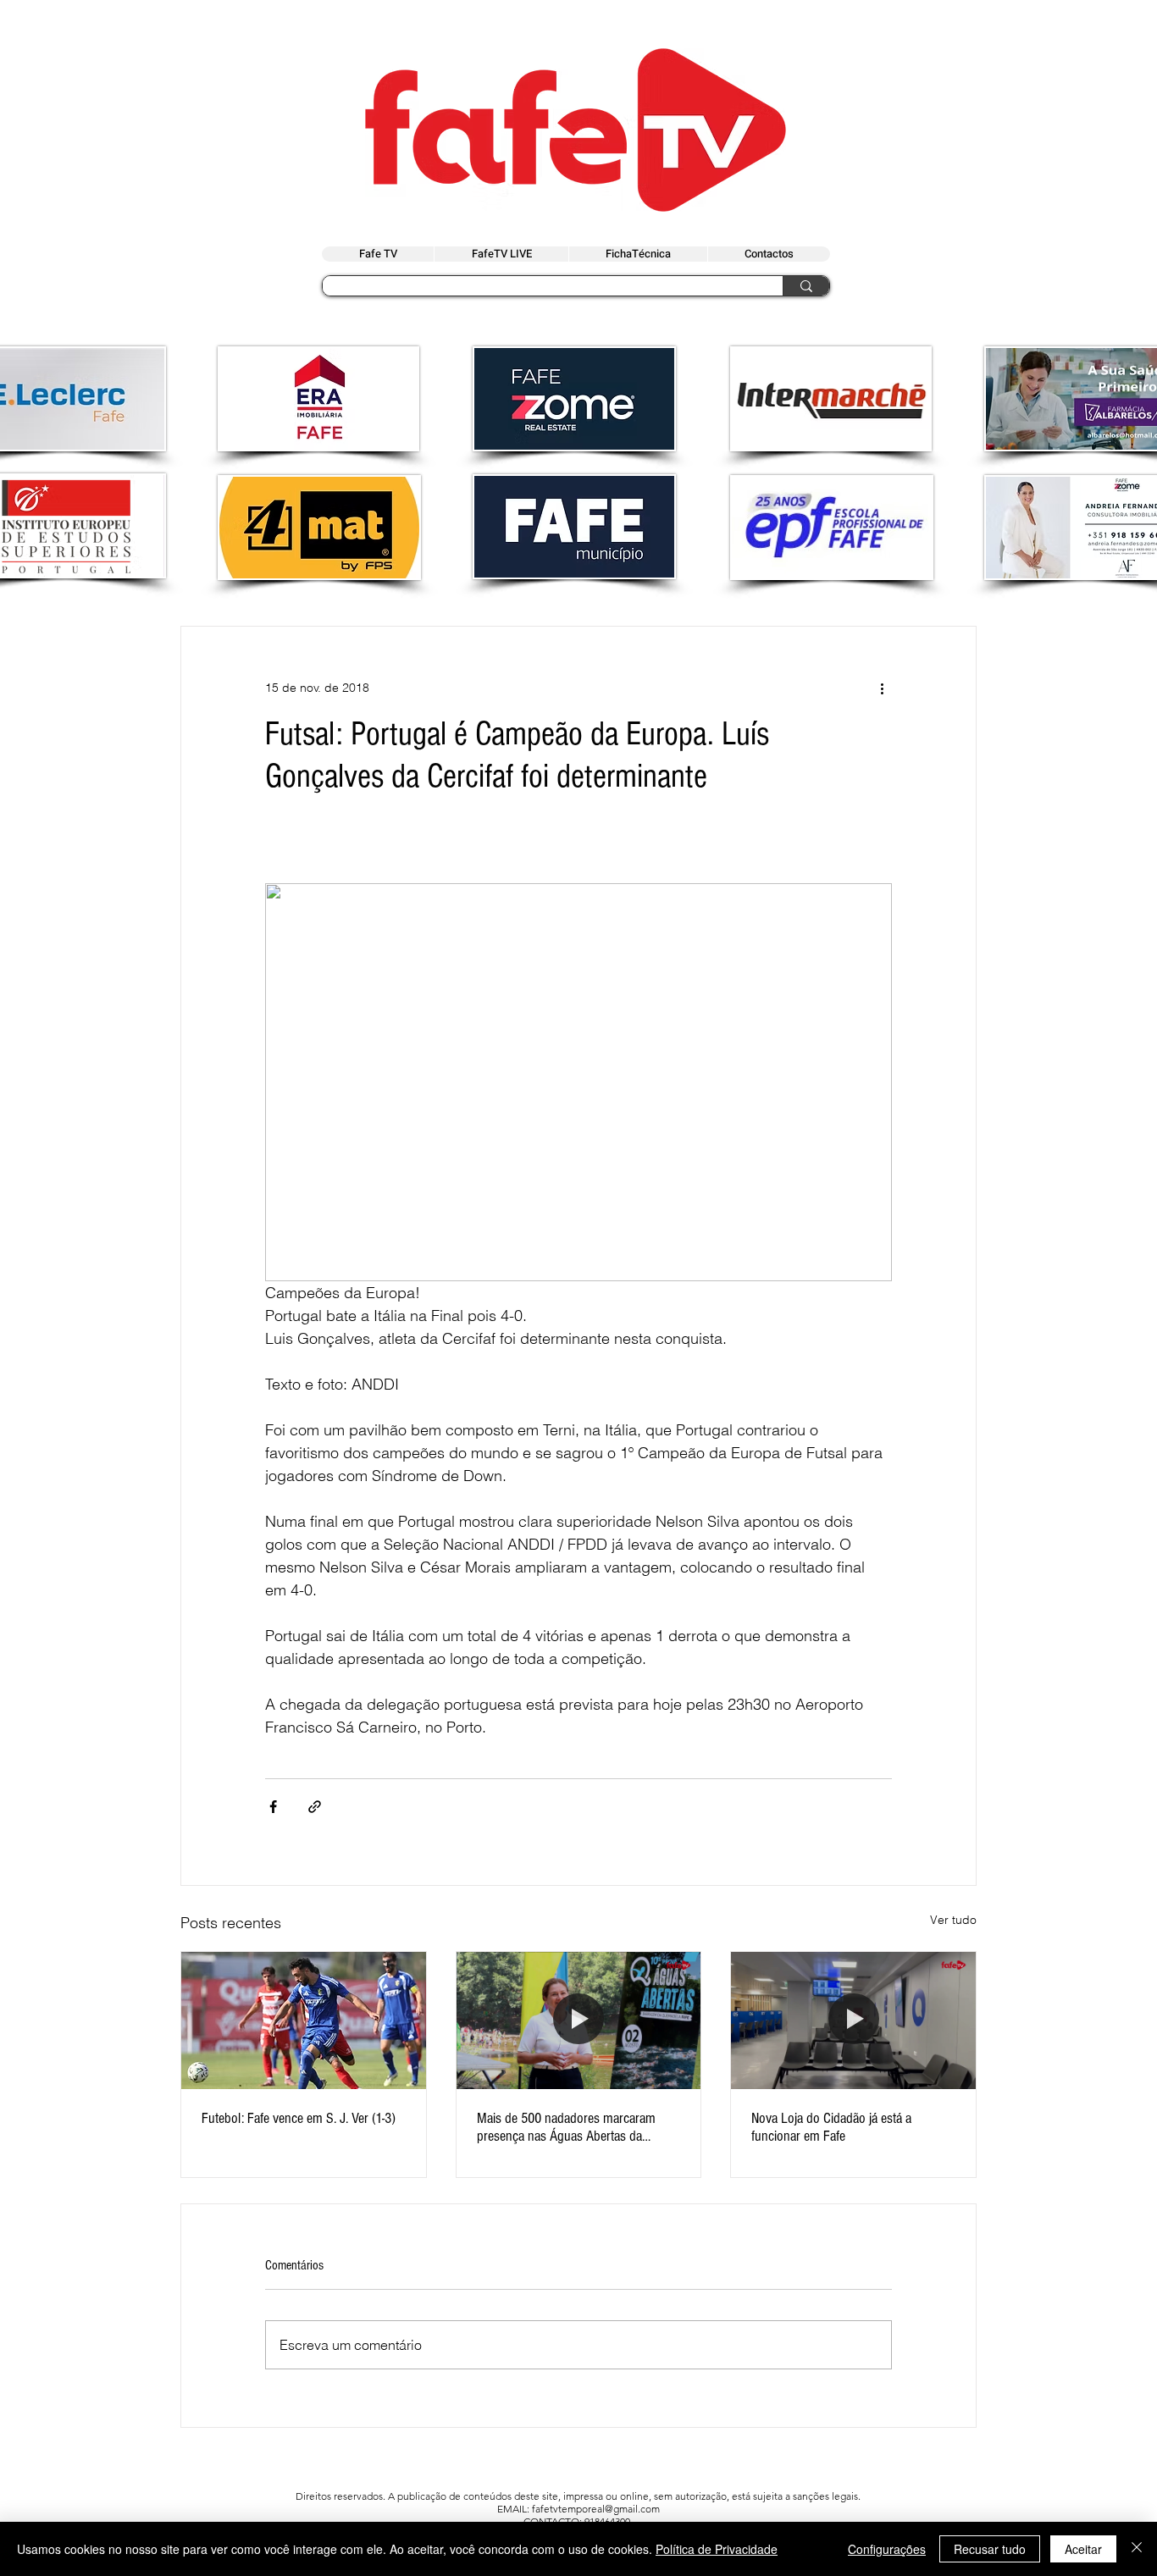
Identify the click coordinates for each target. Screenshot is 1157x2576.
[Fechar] (1137, 2549)
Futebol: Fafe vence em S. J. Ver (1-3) (299, 2118)
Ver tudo (953, 1920)
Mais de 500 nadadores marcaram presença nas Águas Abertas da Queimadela (566, 2127)
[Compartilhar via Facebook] (273, 1807)
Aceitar (1083, 2549)
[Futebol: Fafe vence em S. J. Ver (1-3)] (304, 2020)
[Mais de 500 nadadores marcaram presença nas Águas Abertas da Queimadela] (579, 2020)
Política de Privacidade (717, 2549)
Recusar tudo (990, 2549)
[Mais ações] (882, 688)
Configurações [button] (887, 2549)
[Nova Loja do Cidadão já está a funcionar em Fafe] (853, 2020)
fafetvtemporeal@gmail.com (596, 2509)
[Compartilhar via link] (315, 1807)
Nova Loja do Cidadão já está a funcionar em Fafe (831, 2127)
